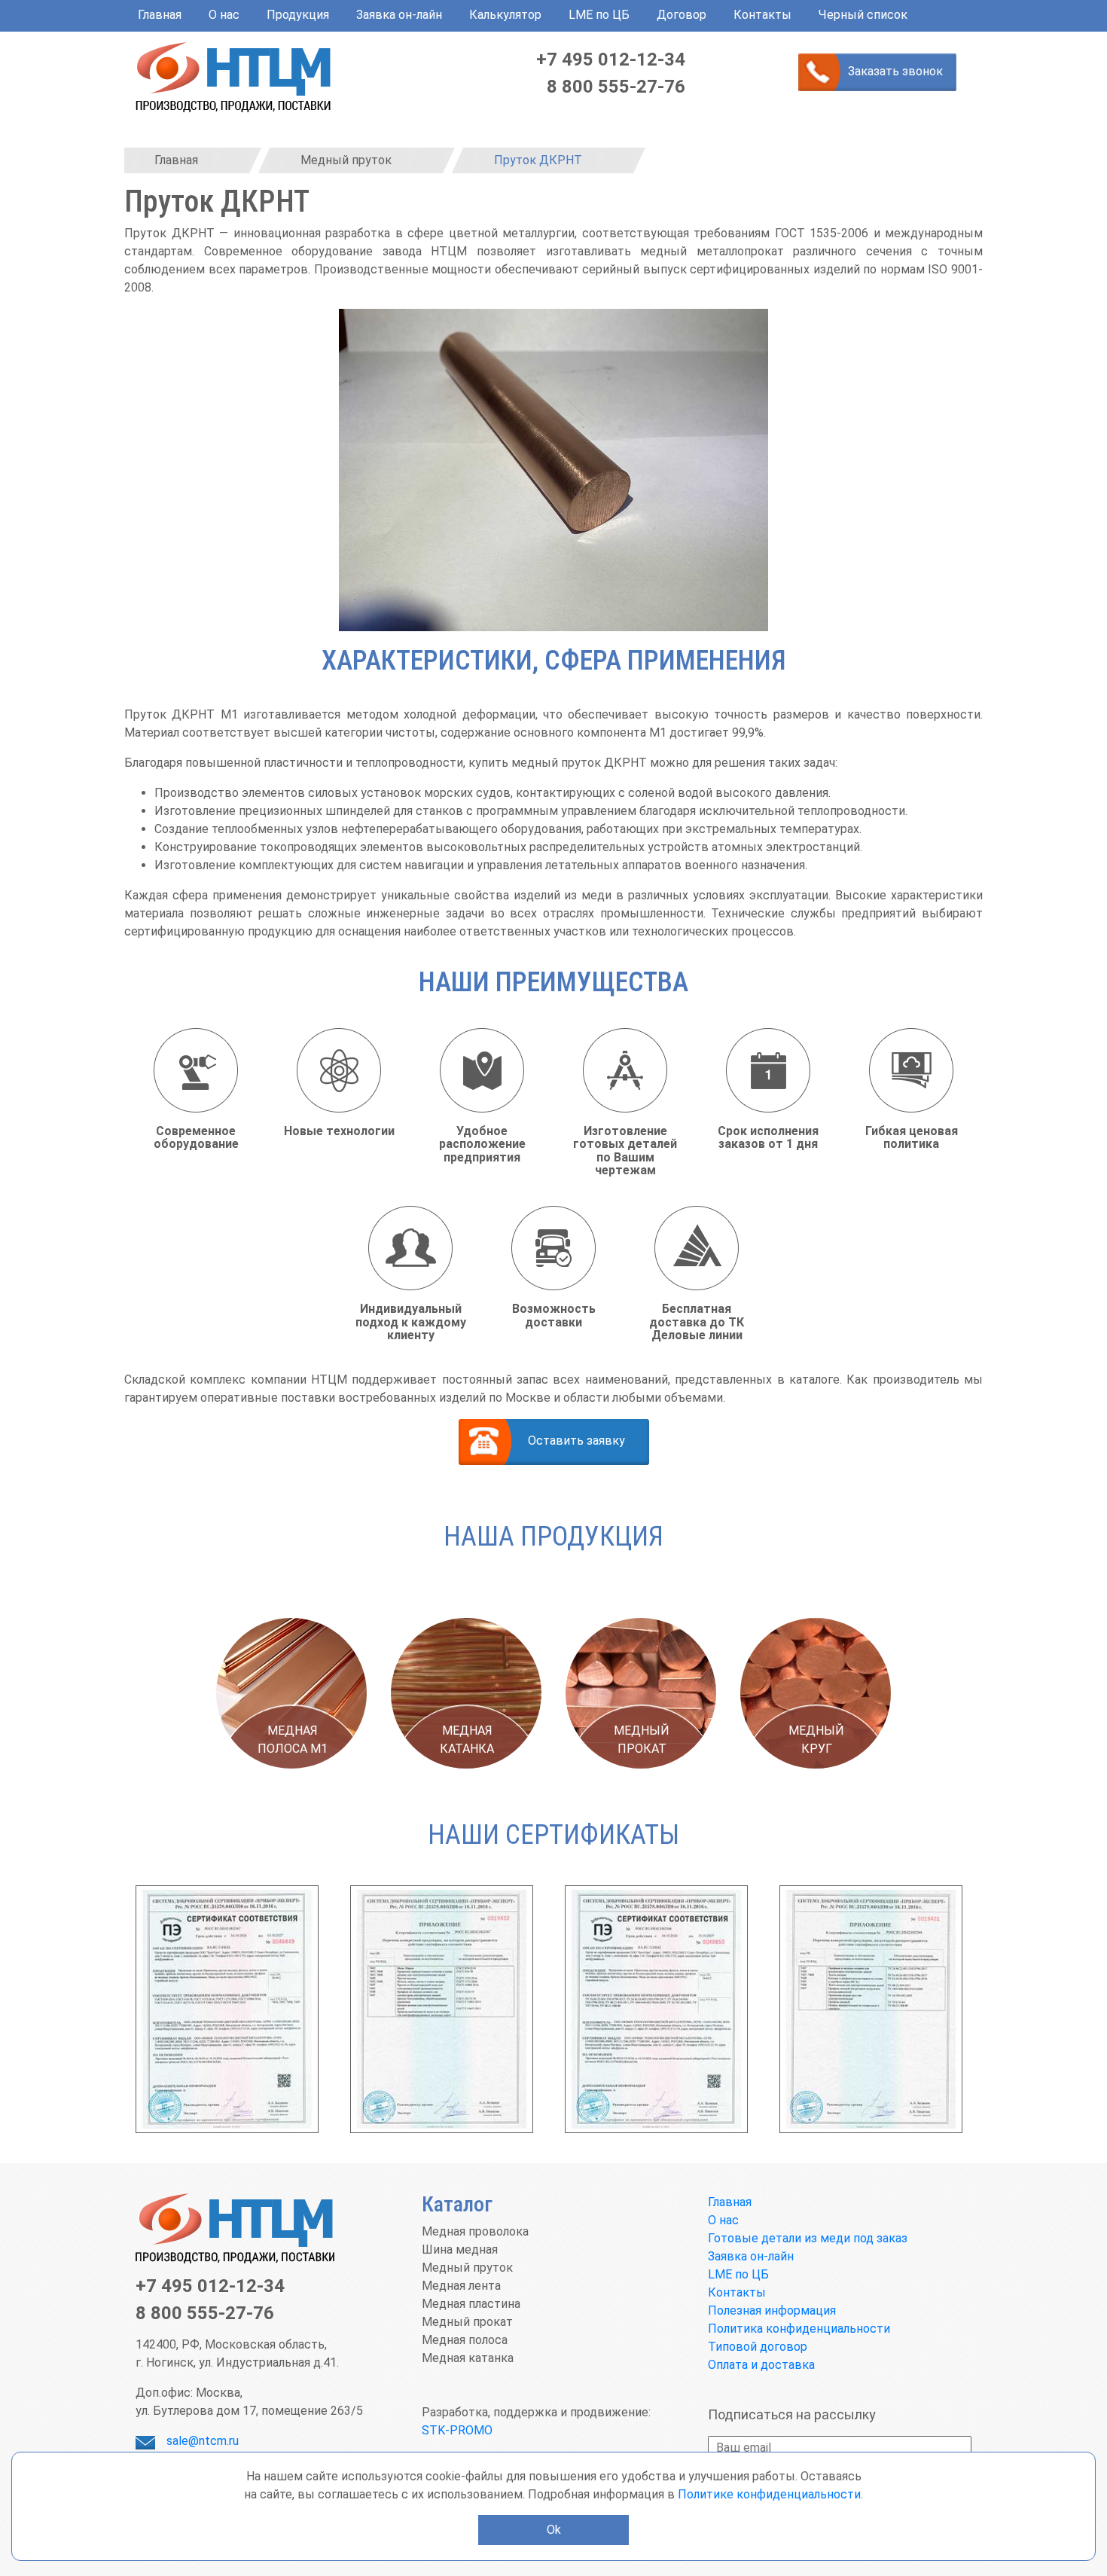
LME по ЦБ (599, 15)
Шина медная (460, 2249)
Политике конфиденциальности (769, 2494)
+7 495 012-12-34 (611, 60)
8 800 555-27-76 (616, 87)
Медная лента (461, 2286)
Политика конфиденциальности (799, 2329)
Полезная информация (772, 2310)
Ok (554, 2530)
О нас (224, 15)
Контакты (762, 15)
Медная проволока (475, 2231)
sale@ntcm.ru (203, 2441)
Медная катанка (468, 2358)
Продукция (298, 15)
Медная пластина (471, 2304)
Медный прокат (467, 2322)
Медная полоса (465, 2340)
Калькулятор (505, 15)
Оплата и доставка (761, 2365)
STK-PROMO (457, 2430)
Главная (160, 15)
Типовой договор (758, 2347)
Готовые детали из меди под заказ (808, 2238)
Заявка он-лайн (399, 15)
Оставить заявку (576, 1441)
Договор (682, 15)
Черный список (863, 15)
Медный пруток (467, 2268)
